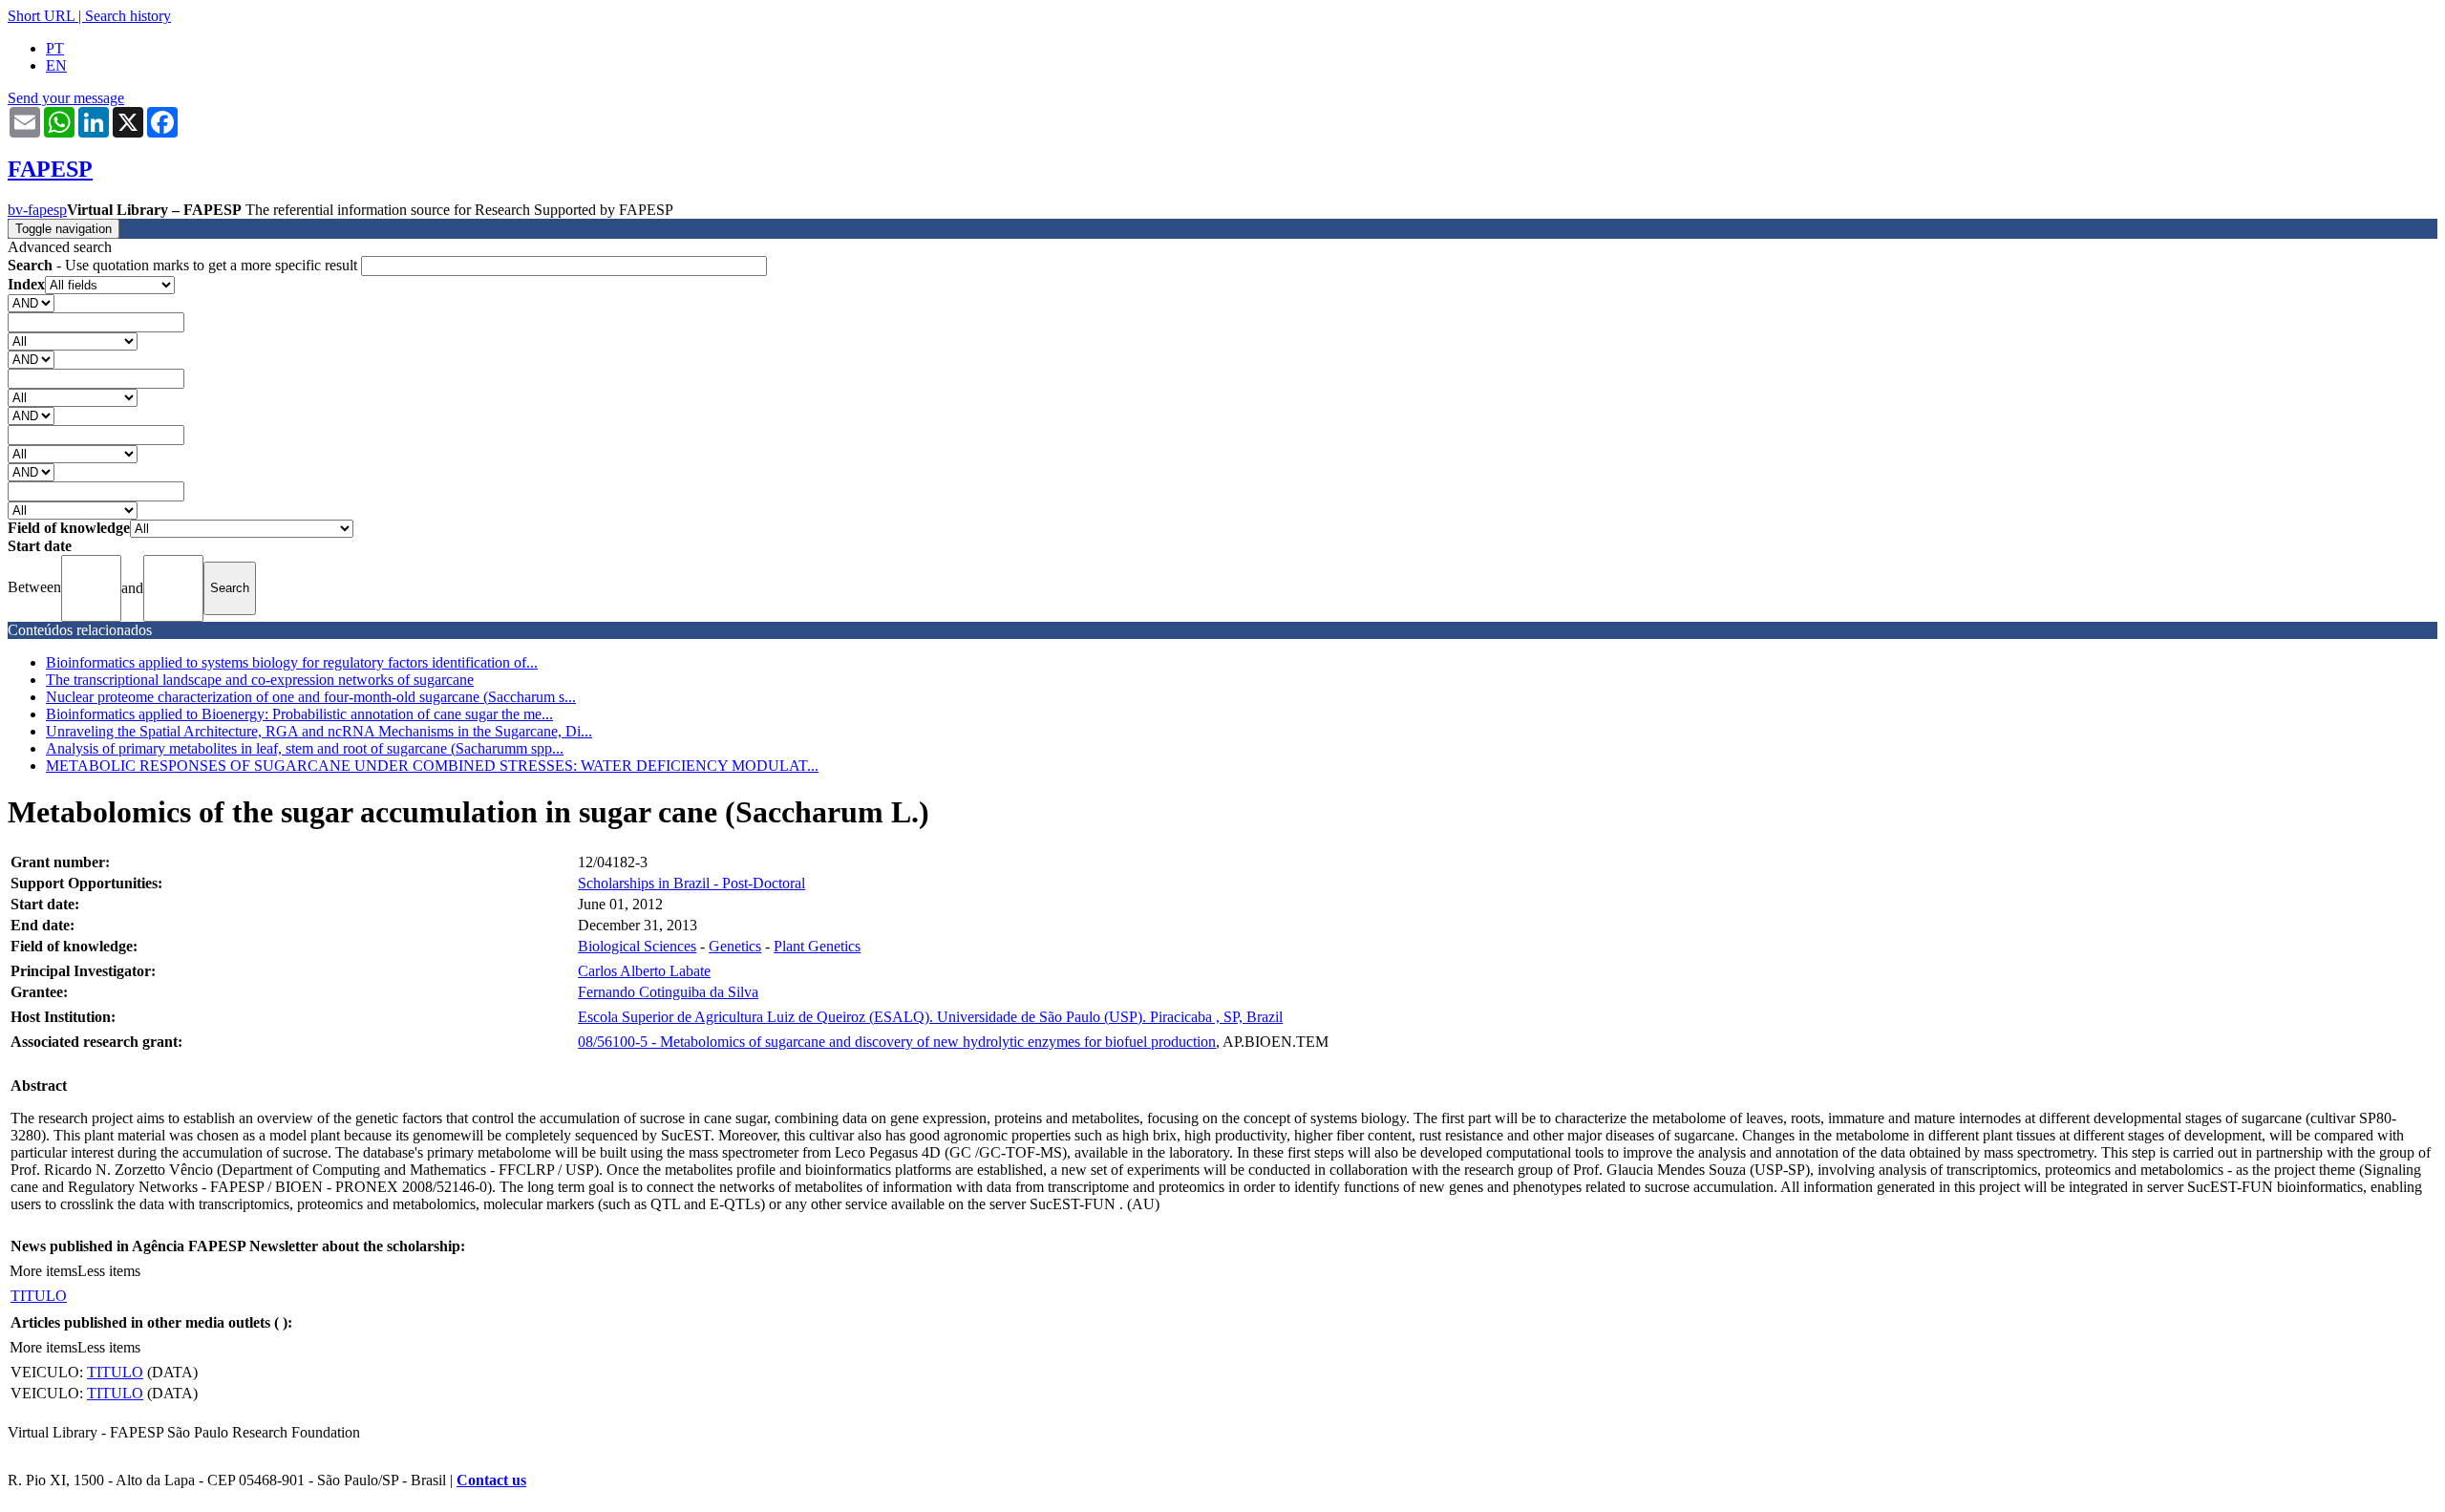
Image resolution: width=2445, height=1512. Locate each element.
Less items (109, 1271)
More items (43, 1271)
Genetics (735, 946)
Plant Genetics (817, 946)
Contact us (491, 1480)
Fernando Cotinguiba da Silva (668, 992)
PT (55, 48)
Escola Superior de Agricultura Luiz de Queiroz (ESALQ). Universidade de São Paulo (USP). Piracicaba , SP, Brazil (930, 1017)
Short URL (41, 16)
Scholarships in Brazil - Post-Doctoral (691, 883)
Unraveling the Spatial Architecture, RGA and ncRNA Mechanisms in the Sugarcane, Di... (319, 731)
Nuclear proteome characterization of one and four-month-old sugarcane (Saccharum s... (311, 697)
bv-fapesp (37, 210)
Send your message (66, 98)
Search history (128, 16)
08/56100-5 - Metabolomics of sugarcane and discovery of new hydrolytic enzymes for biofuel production (897, 1042)
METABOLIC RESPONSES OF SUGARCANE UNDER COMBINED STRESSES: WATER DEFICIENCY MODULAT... (432, 766)
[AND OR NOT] (31, 302)
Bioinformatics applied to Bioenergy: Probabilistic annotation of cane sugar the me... (299, 714)
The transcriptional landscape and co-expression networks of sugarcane (260, 680)
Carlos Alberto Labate (644, 971)
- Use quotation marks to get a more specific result (184, 265)
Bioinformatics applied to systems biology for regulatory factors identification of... (292, 662)
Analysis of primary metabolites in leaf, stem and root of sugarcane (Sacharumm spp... (305, 748)
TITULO (39, 1296)
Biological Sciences (637, 946)
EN (56, 65)
